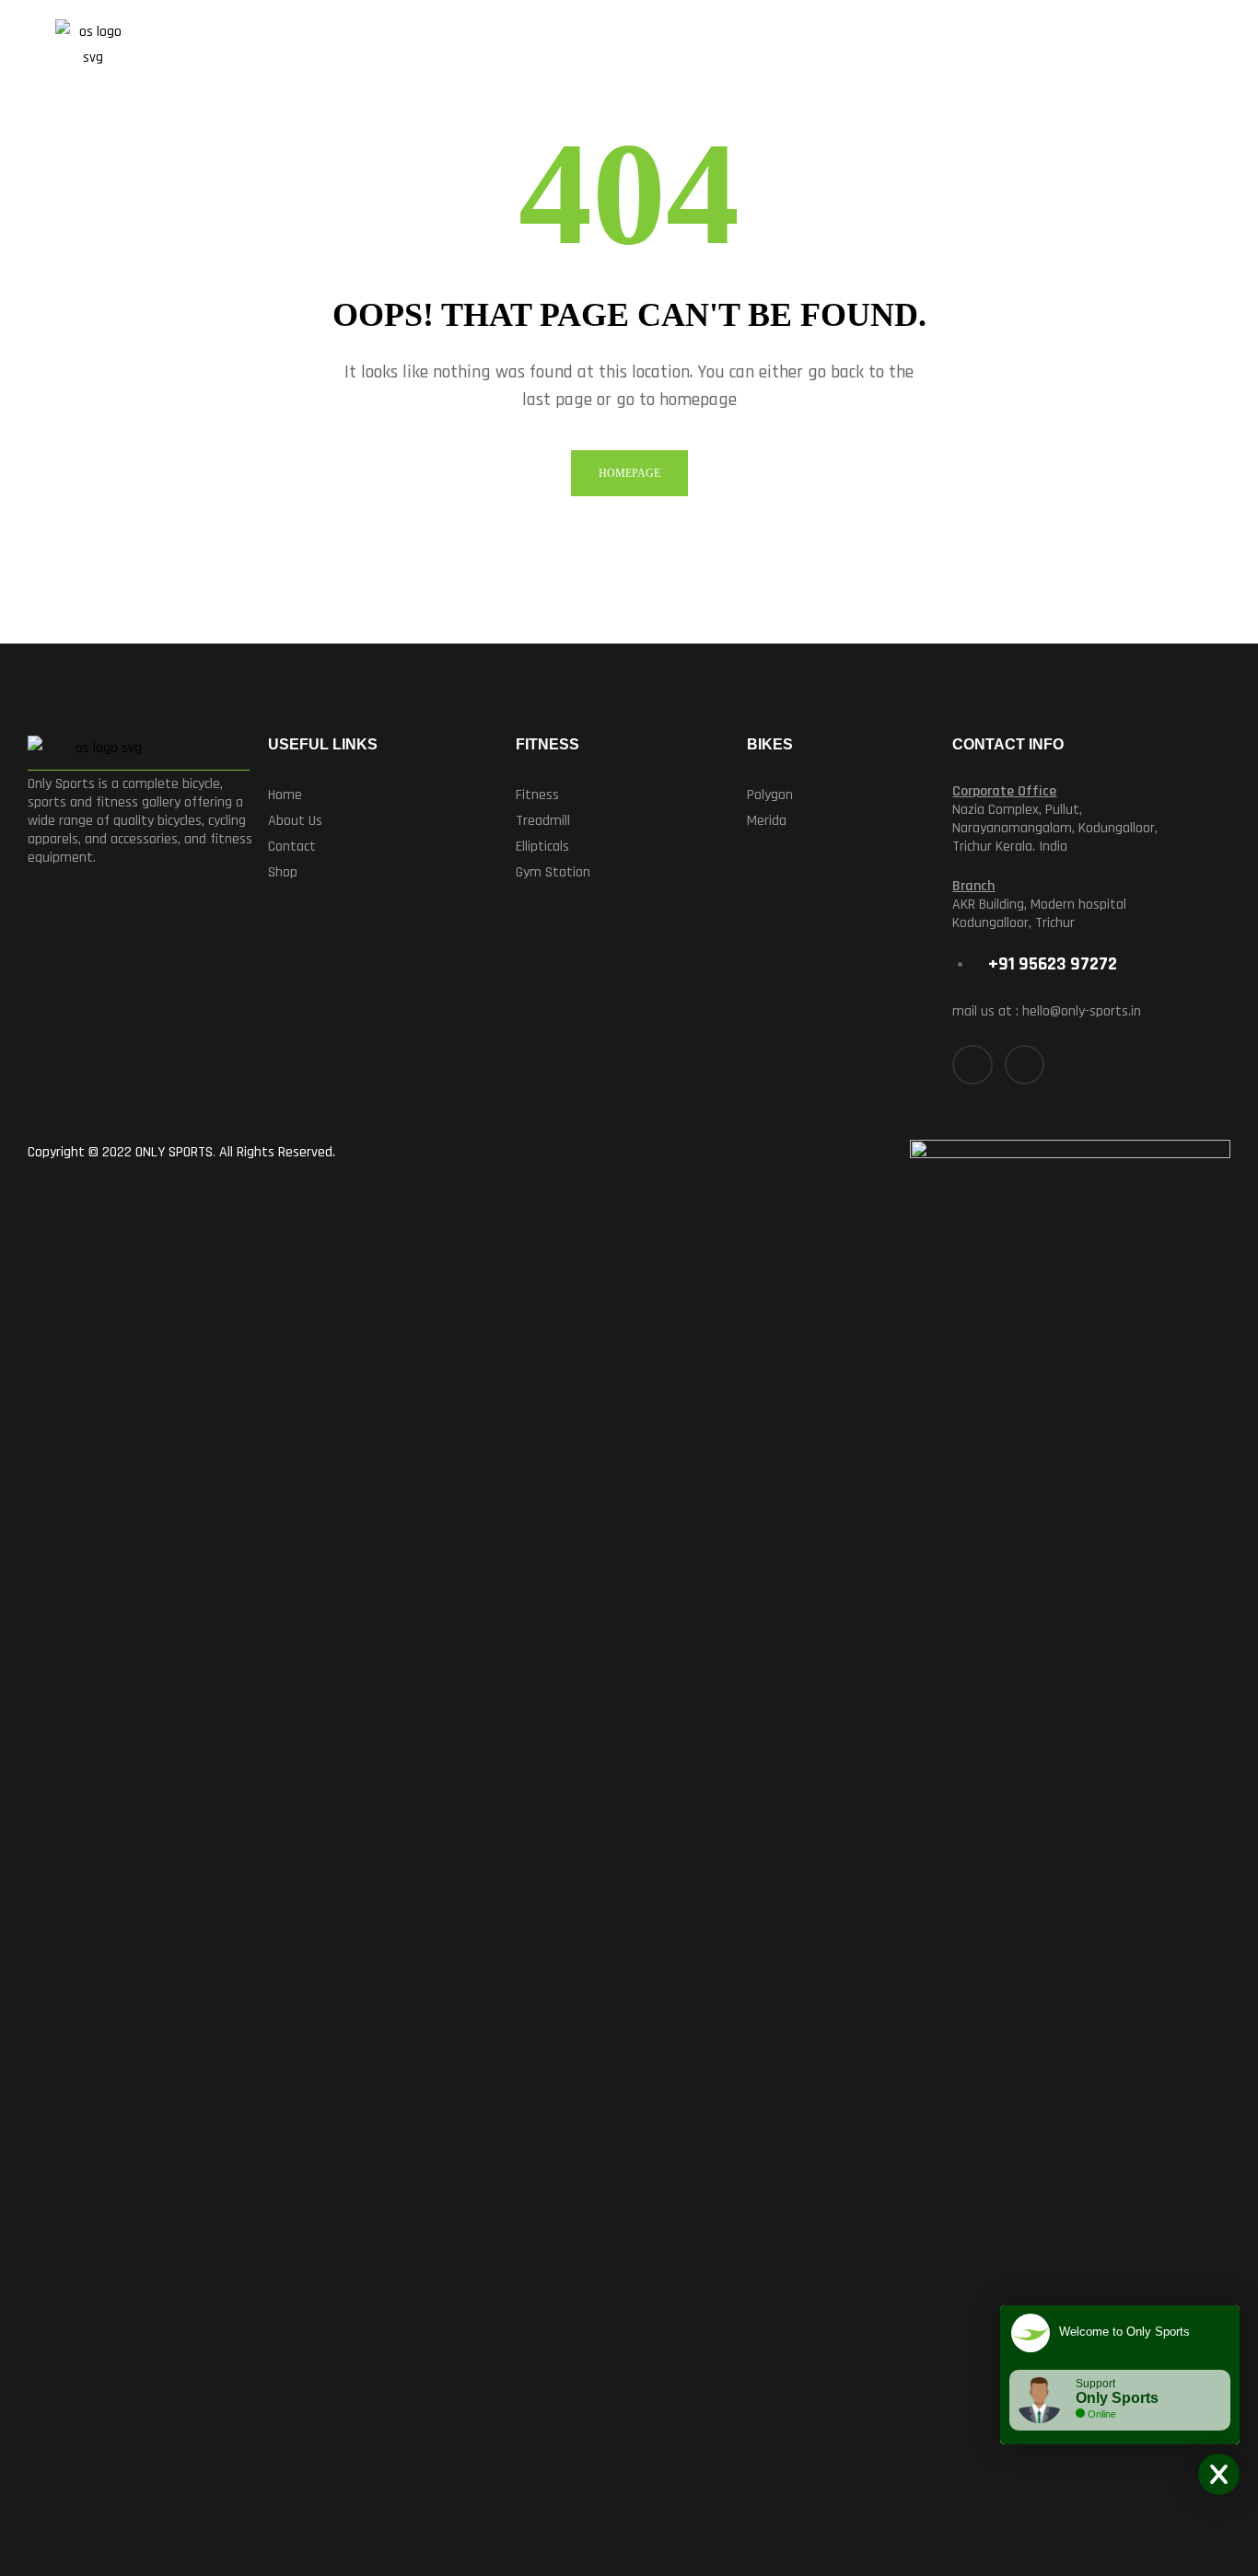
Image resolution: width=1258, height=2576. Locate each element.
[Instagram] (1025, 1065)
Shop (283, 872)
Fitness (537, 795)
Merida (767, 821)
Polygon (770, 795)
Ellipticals (542, 847)
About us (295, 821)
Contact (292, 847)
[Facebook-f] (972, 1065)
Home (285, 795)
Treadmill (543, 821)
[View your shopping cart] (1182, 52)
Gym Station (553, 872)
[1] (1139, 52)
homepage (629, 473)
